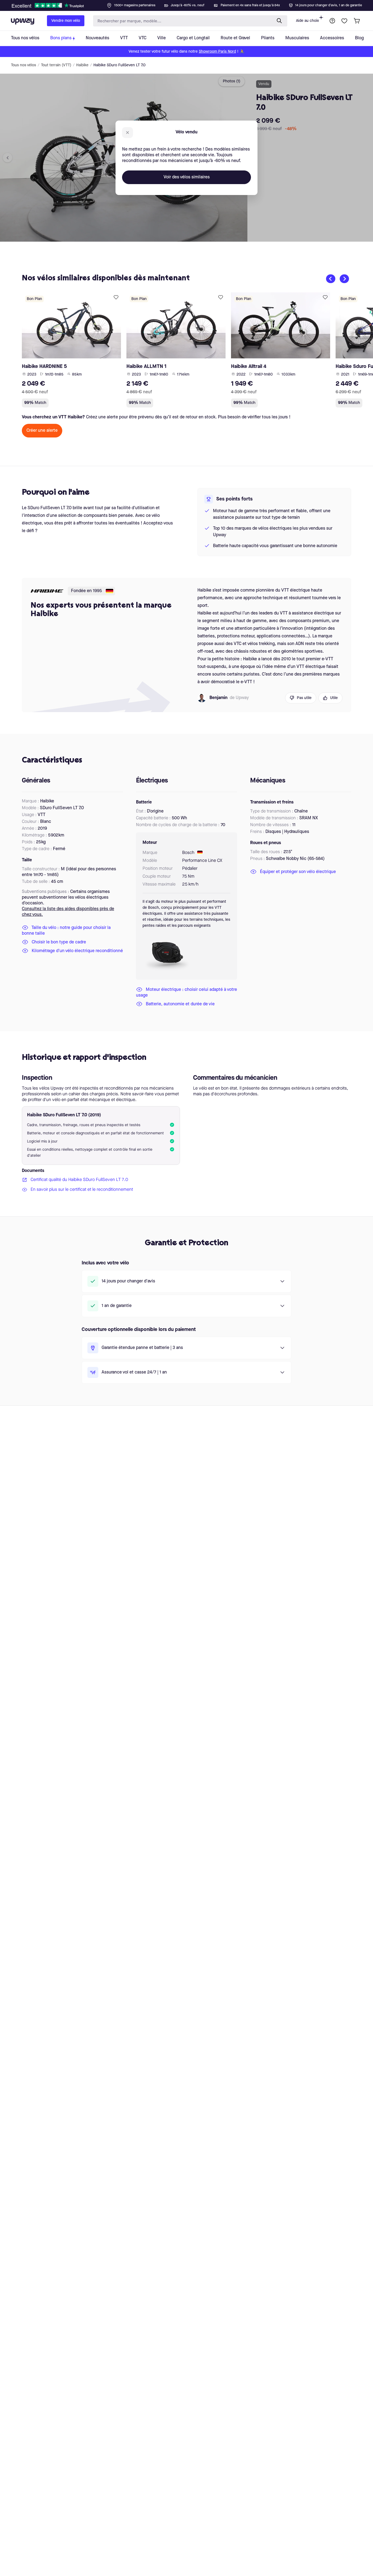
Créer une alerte (42, 431)
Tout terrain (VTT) (56, 65)
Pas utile (304, 698)
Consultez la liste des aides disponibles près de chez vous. (68, 912)
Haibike (82, 65)
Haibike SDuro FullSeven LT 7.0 (119, 65)
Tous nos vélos (23, 65)
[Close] (191, 4)
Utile (334, 698)
